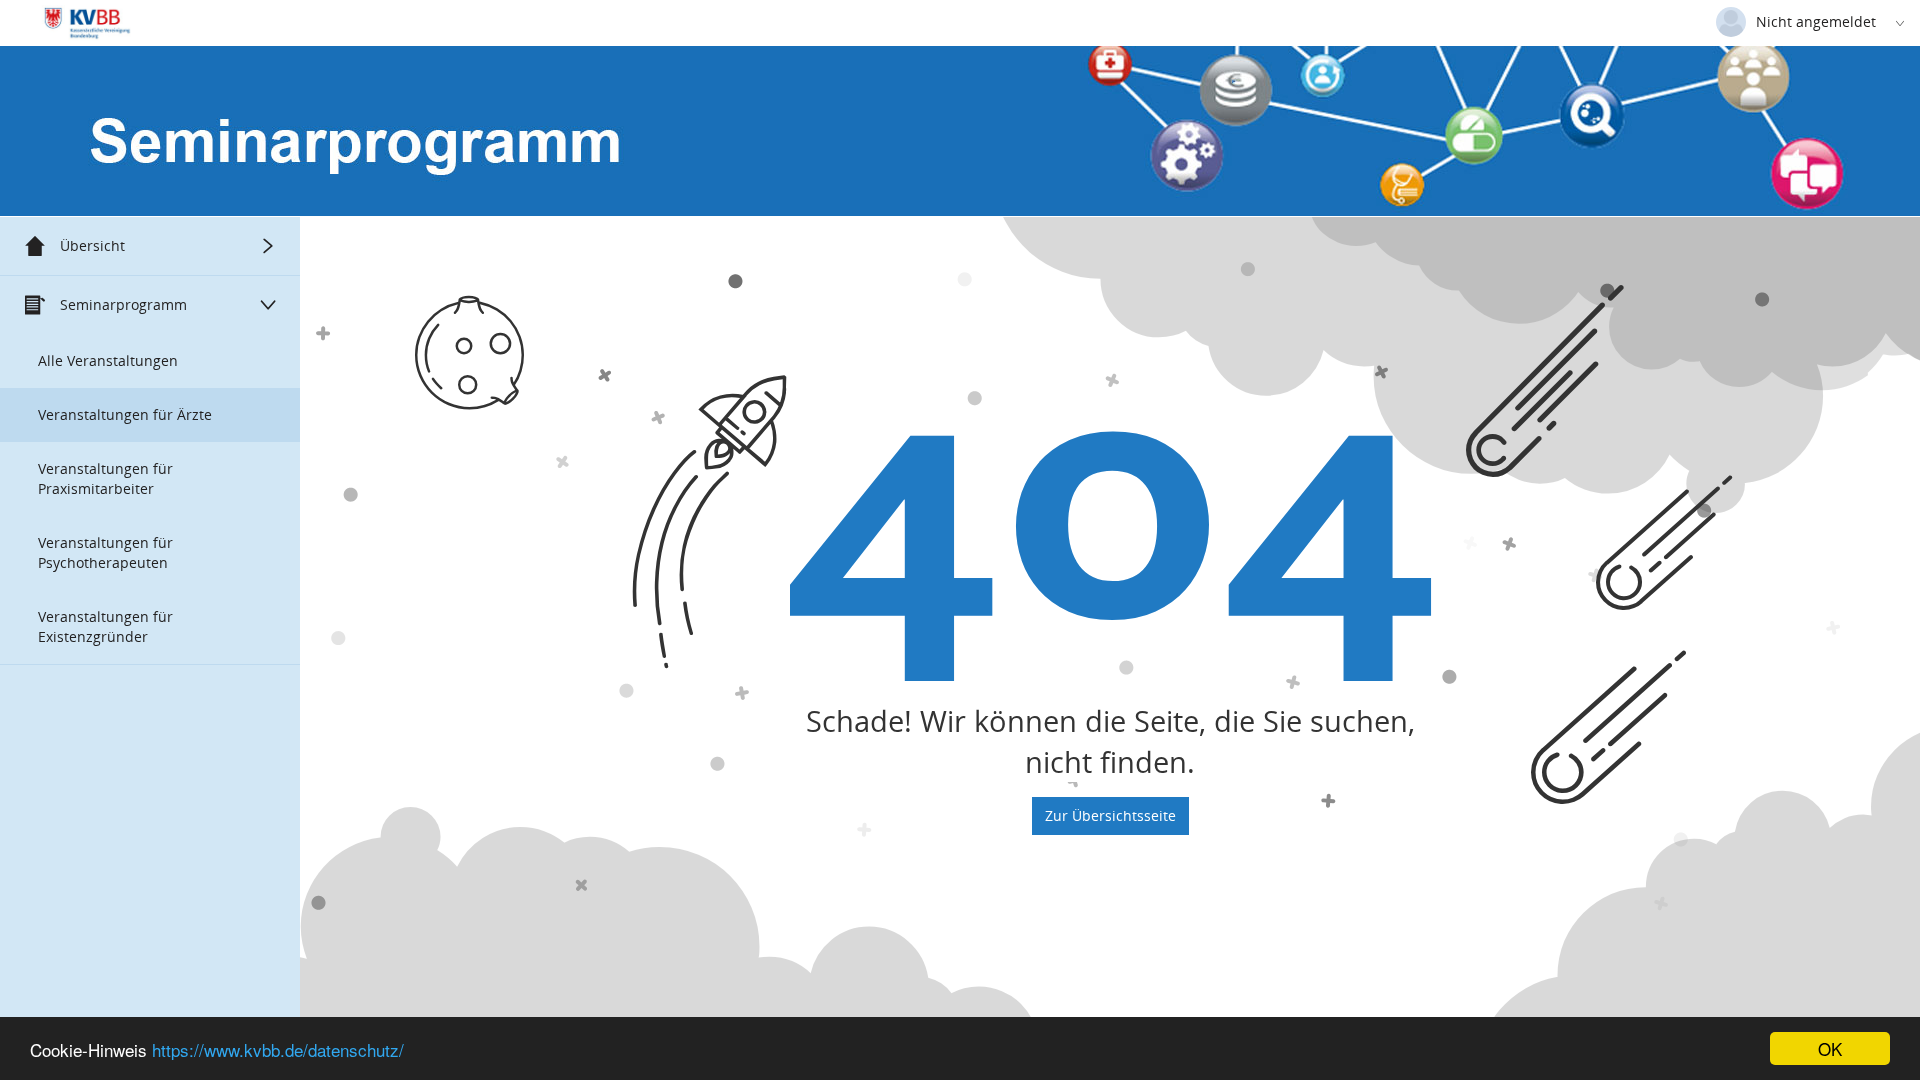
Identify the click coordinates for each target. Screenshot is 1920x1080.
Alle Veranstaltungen (108, 360)
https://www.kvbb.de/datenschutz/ (278, 1049)
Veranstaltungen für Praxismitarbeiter (105, 478)
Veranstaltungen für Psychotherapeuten (105, 552)
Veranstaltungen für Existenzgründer (105, 626)
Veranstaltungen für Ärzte (125, 414)
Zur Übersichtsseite (1110, 815)
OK (1830, 1048)
